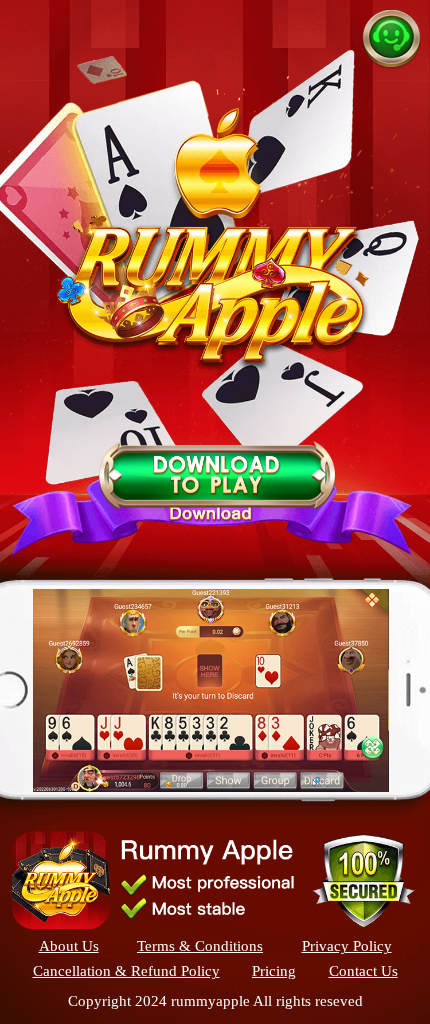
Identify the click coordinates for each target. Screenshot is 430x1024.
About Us (69, 946)
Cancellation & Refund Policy (126, 971)
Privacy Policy (347, 946)
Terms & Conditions (200, 946)
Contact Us (363, 971)
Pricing (274, 971)
